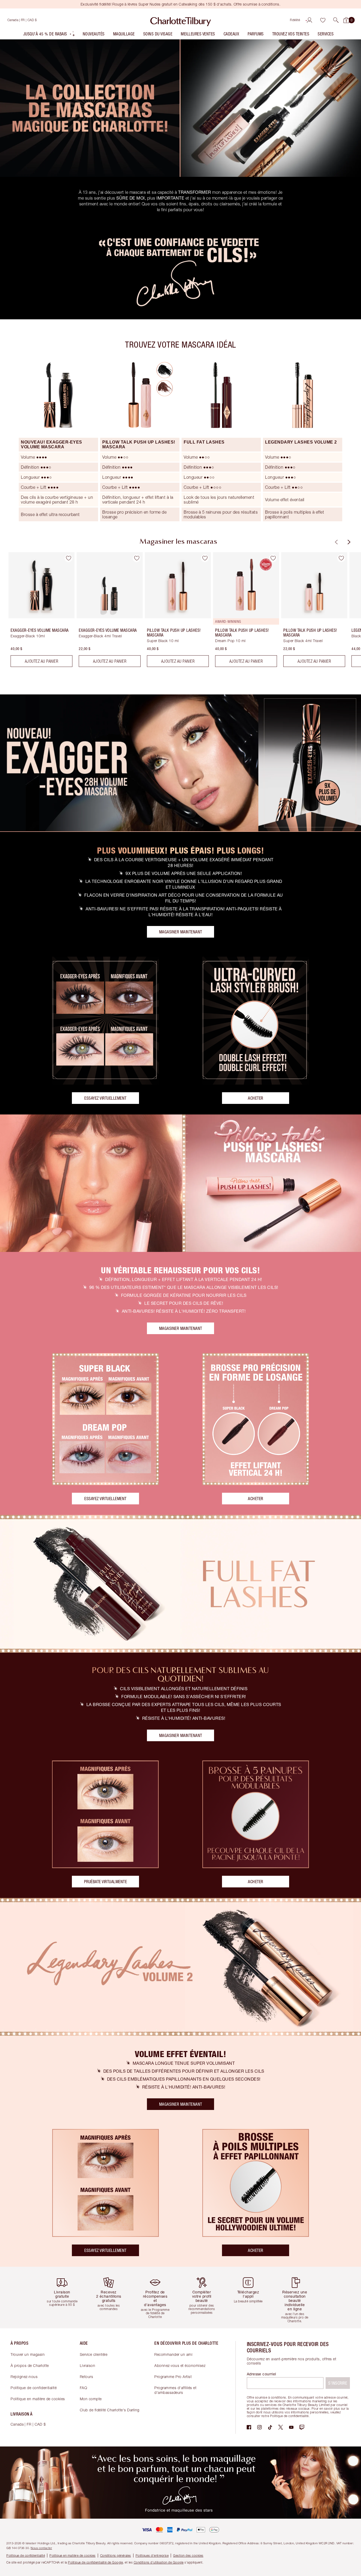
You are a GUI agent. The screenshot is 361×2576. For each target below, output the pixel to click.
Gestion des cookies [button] (188, 2556)
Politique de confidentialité (34, 2388)
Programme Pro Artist (173, 2377)
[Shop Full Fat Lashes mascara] (181, 1584)
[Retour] (336, 542)
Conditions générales (116, 2556)
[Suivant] (348, 542)
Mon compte (91, 2399)
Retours (87, 2377)
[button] (336, 20)
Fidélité (295, 20)
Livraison (88, 2365)
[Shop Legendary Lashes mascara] (181, 1967)
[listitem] (49, 35)
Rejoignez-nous (24, 2377)
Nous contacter (41, 2548)
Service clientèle (94, 2354)
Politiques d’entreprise (152, 2556)
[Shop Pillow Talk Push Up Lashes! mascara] (181, 1183)
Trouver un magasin (28, 2354)
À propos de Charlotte (30, 2365)
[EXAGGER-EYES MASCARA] (181, 763)
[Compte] (309, 20)
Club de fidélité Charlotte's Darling (110, 2410)
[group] (38, 612)
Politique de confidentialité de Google (95, 2562)
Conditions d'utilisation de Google (159, 2562)
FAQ (84, 2388)
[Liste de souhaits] (323, 20)
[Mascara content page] (181, 108)
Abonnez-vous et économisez (180, 2365)
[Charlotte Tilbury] (181, 20)
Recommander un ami (173, 2354)
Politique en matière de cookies (38, 2399)
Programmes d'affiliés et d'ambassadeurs (175, 2390)
